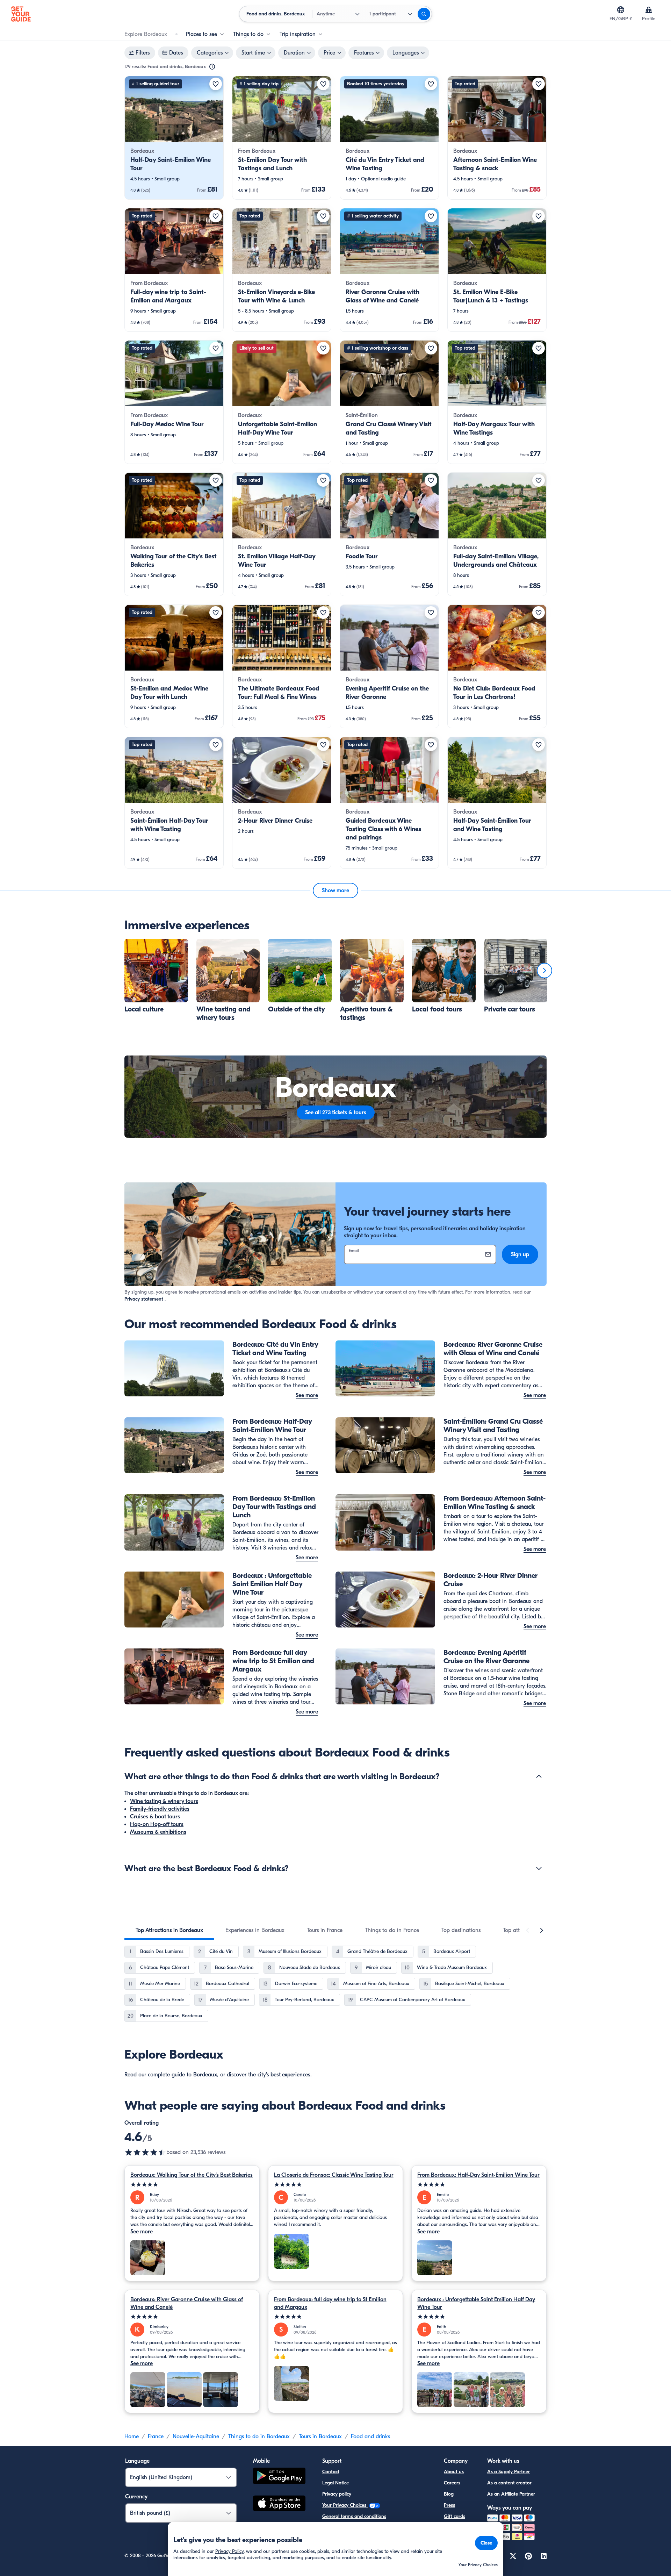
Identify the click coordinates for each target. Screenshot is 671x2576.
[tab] (169, 1930)
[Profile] (649, 10)
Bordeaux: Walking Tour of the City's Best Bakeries (192, 2175)
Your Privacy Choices (345, 2505)
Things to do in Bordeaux (259, 2437)
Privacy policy (337, 2494)
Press (449, 2505)
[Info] (212, 67)
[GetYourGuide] (21, 14)
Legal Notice (335, 2483)
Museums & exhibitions (158, 1832)
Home (132, 2437)
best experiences (290, 2075)
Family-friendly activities (160, 1809)
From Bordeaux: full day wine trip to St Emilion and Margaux (330, 2303)
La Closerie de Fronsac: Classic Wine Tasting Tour (334, 2175)
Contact (331, 2472)
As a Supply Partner (508, 2472)
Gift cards (454, 2516)
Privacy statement (144, 1299)
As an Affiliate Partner (511, 2494)
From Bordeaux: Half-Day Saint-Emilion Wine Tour (478, 2175)
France (156, 2437)
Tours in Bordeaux (320, 2437)
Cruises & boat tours (155, 1817)
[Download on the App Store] (279, 2504)
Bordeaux (205, 2075)
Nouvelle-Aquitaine (196, 2437)
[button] (174, 138)
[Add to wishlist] (216, 84)
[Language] (621, 10)
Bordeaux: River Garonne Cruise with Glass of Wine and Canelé (187, 2303)
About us (454, 2472)
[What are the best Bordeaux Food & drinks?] (539, 1868)
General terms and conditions (354, 2516)
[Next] (544, 971)
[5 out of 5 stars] (192, 2185)
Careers (452, 2483)
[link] (174, 138)
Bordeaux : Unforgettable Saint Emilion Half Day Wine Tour (476, 2303)
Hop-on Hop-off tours (157, 1824)
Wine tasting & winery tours (164, 1801)
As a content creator (509, 2483)
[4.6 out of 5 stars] (145, 2152)
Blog (449, 2494)
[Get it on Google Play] (279, 2477)
